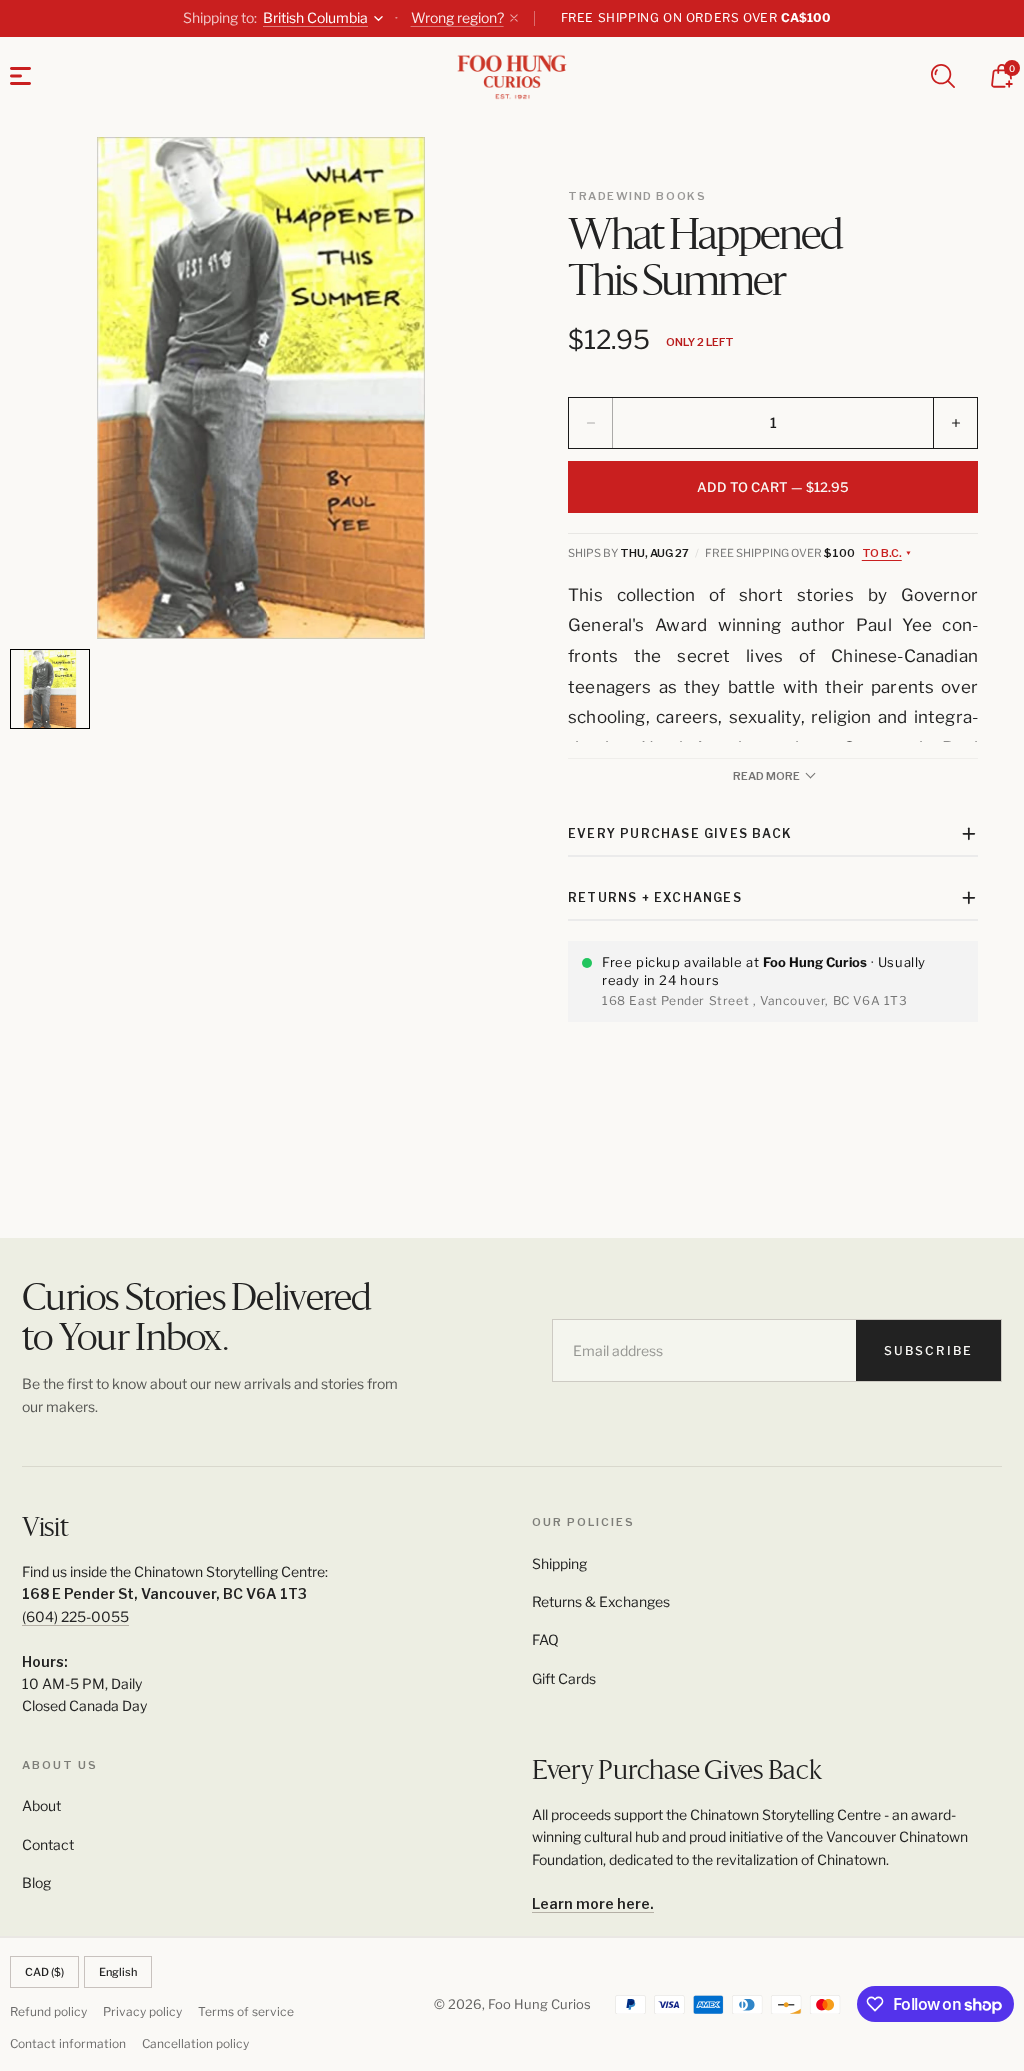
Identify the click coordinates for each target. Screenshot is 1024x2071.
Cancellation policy (195, 2043)
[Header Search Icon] (943, 76)
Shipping (559, 1563)
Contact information (68, 2043)
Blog (36, 1882)
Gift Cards (564, 1678)
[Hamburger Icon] (20, 76)
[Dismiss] (514, 18)
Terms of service (246, 2011)
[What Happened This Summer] (261, 388)
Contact (48, 1844)
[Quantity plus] (955, 423)
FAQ (545, 1639)
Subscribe (928, 1350)
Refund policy (48, 2011)
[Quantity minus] (591, 423)
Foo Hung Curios (539, 2004)
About (41, 1805)
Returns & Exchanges (601, 1601)
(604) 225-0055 (75, 1616)
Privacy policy (142, 2011)
